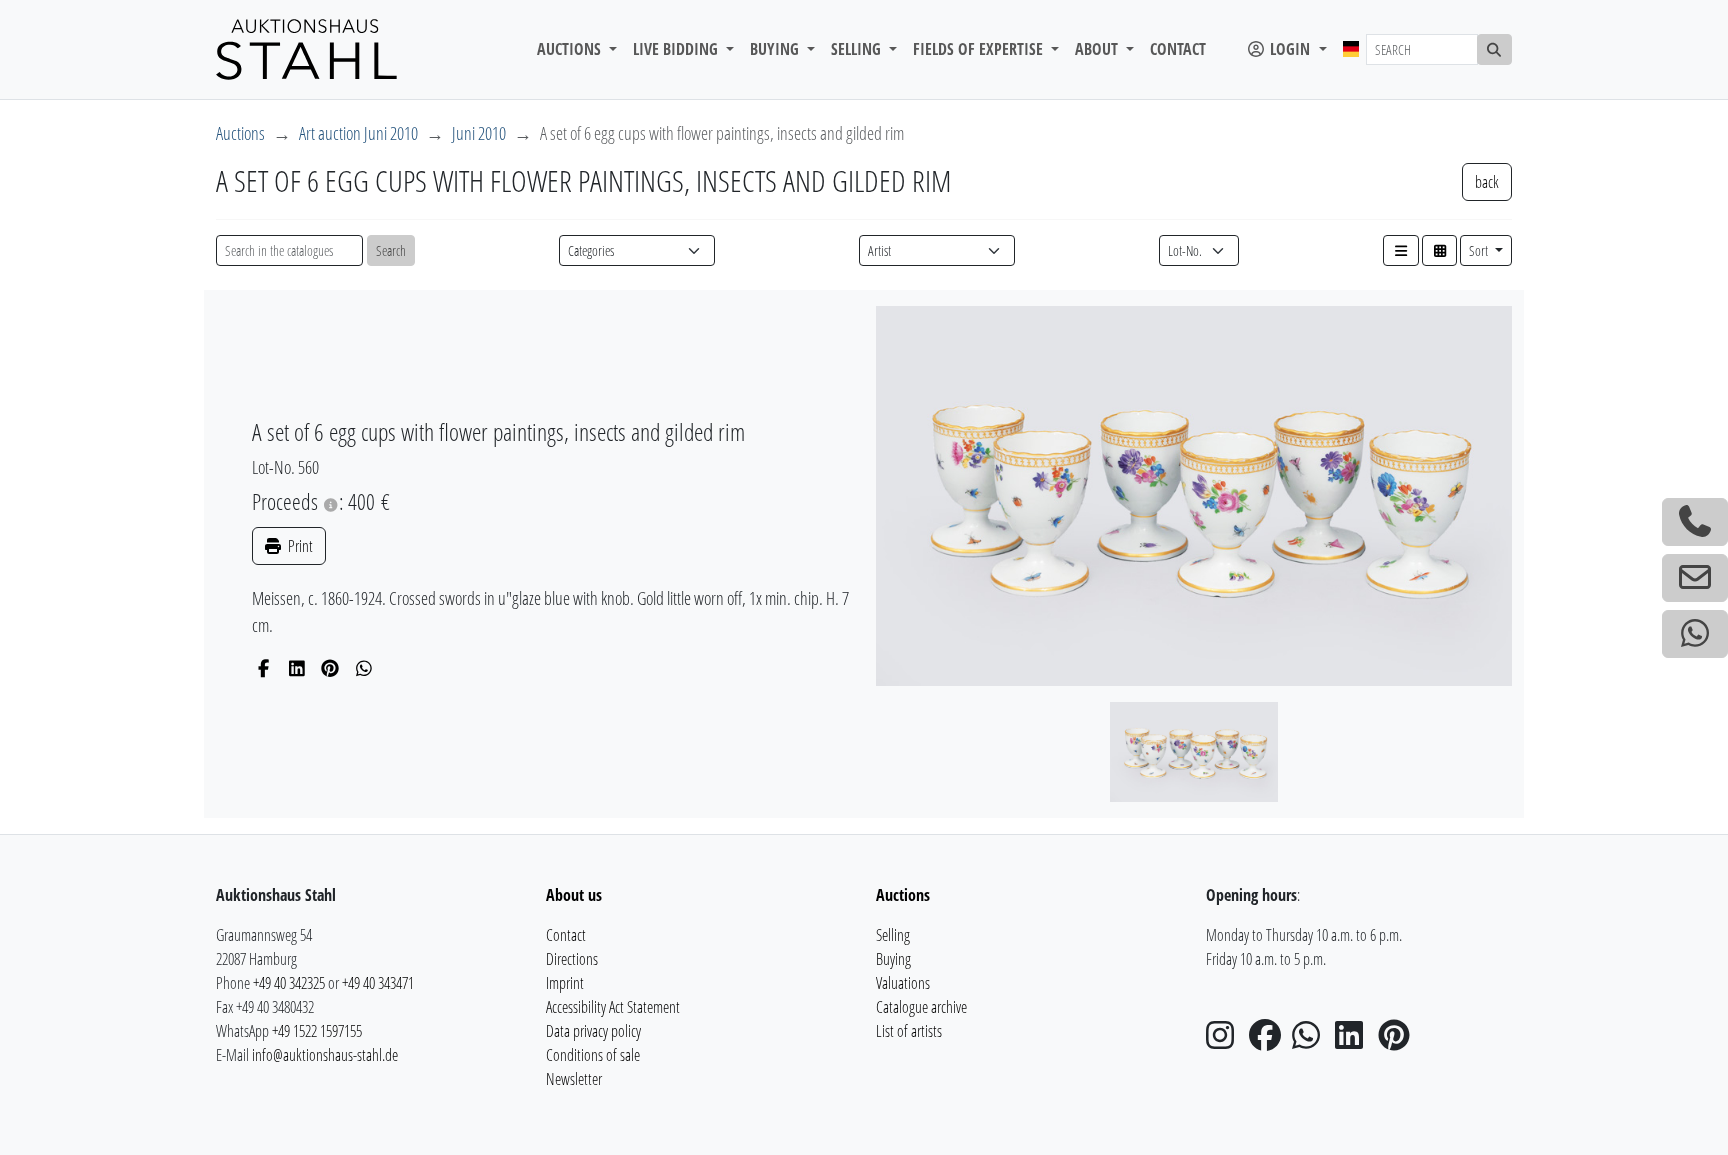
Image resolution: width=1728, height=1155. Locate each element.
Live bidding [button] (677, 49)
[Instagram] (1226, 1041)
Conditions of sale (593, 1055)
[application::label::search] (1495, 49)
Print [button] (299, 546)
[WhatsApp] (364, 668)
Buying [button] (776, 49)
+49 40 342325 (289, 983)
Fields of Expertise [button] (980, 49)
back (1487, 182)
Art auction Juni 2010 (358, 133)
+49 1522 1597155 (317, 1031)
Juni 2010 (479, 133)
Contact (1178, 49)
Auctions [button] (571, 49)
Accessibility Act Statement (613, 1007)
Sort (1480, 250)
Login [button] (1290, 49)
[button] (1401, 250)
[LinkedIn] (297, 668)
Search (391, 250)
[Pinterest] (330, 668)
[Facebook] (263, 668)
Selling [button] (858, 49)
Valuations (903, 983)
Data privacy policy (593, 1031)
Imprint (565, 983)
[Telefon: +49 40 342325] (1695, 522)
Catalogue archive (921, 1007)
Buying (893, 959)
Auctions (240, 133)
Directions (572, 959)
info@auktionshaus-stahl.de (325, 1055)
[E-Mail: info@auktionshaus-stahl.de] (1695, 578)
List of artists (909, 1031)
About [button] (1098, 49)
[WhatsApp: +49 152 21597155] (1695, 634)
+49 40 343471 (378, 983)
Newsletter (574, 1079)
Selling (893, 935)
